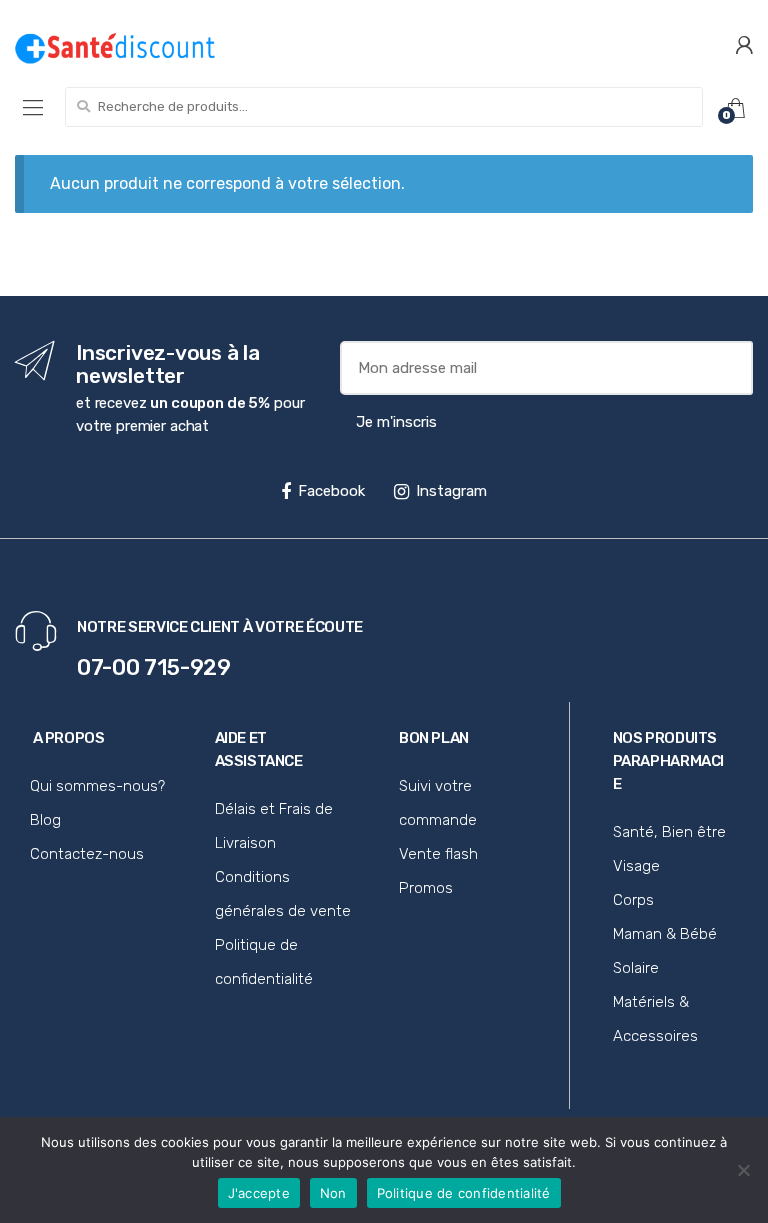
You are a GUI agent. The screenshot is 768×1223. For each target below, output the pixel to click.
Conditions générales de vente (283, 894)
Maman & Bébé (665, 934)
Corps (633, 900)
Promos (426, 888)
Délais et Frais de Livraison (274, 826)
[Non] (743, 1170)
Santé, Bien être (669, 832)
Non (333, 1193)
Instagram (451, 491)
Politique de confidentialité (264, 962)
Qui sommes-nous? (97, 786)
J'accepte (259, 1193)
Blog (45, 820)
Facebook (331, 491)
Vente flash (438, 854)
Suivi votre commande (438, 803)
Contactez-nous (87, 854)
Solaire (636, 968)
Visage (636, 866)
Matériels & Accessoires (655, 1019)
